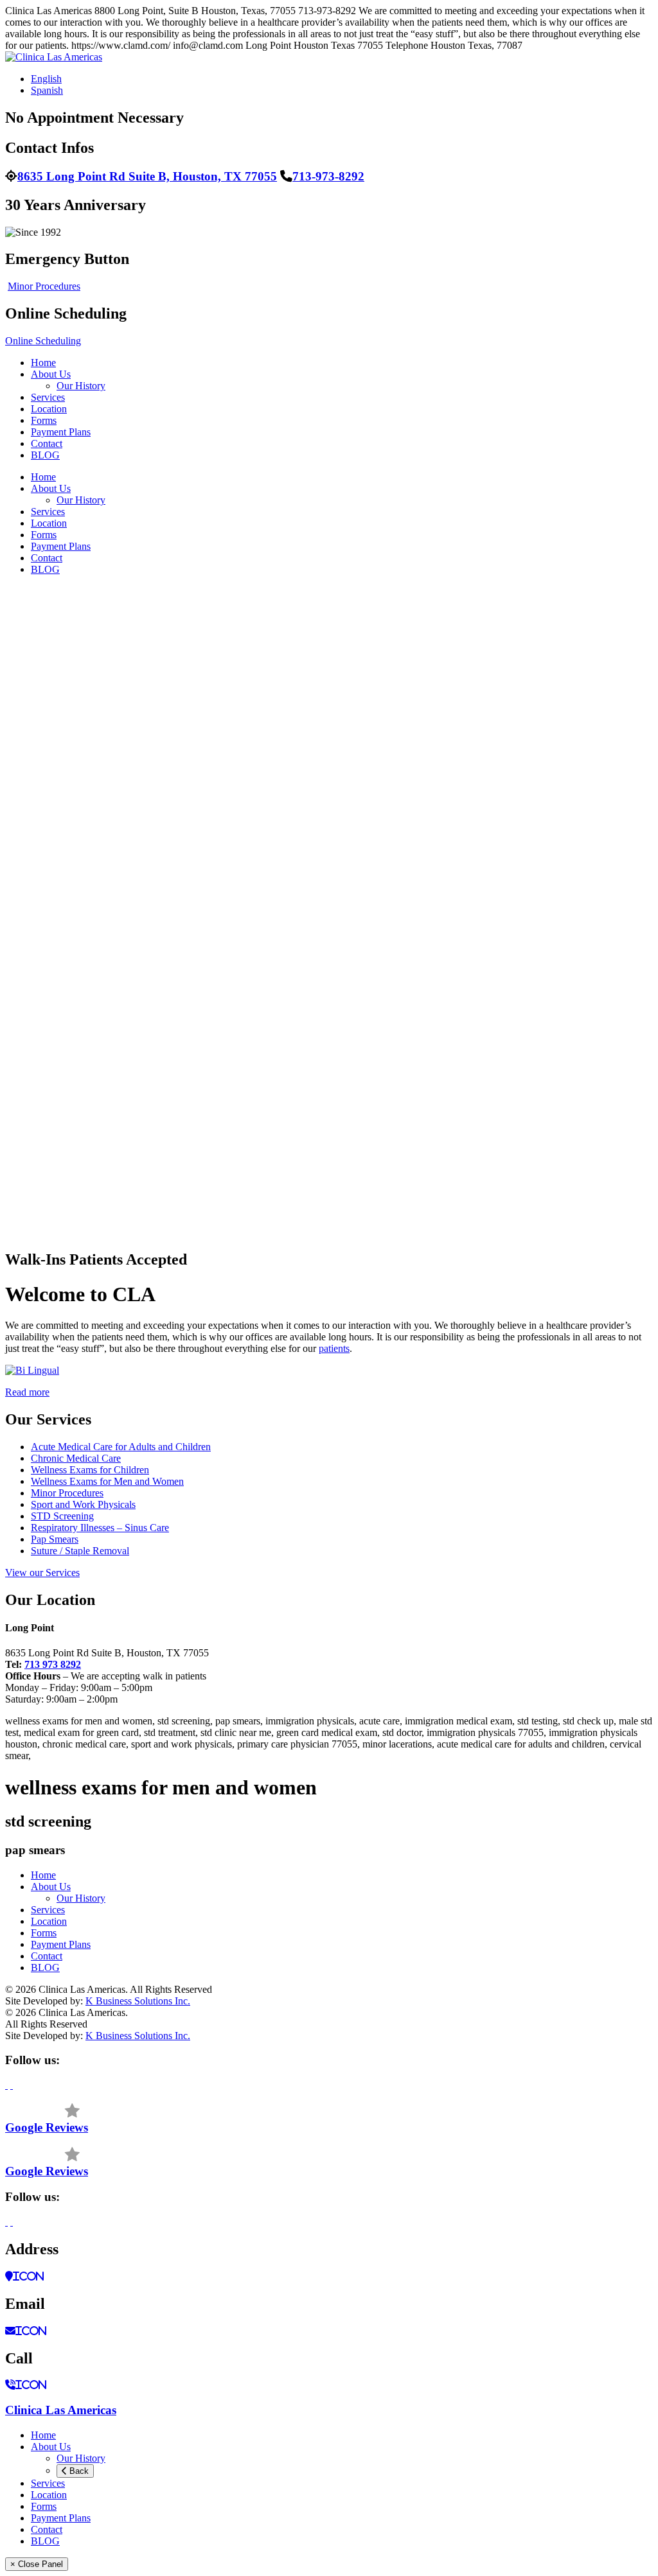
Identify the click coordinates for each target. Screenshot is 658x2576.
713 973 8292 (53, 1664)
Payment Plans (61, 432)
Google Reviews (47, 2127)
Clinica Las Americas (61, 2410)
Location (49, 409)
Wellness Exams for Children (90, 1470)
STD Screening (62, 1516)
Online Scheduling (43, 341)
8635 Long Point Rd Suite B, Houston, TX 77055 (147, 176)
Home (43, 363)
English (46, 79)
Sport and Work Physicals (83, 1504)
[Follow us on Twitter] (12, 2085)
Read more (27, 1392)
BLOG (45, 455)
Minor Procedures (44, 286)
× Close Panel (37, 2564)
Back (78, 2471)
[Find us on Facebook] (6, 2085)
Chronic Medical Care (76, 1458)
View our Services (42, 1573)
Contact (47, 443)
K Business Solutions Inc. (138, 2001)
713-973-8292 (328, 176)
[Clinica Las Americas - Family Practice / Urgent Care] (54, 57)
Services (48, 397)
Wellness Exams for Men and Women (107, 1481)
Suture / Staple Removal (80, 1551)
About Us (51, 374)
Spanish (47, 90)
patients (334, 1348)
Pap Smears (55, 1539)
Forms (44, 420)
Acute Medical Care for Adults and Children (121, 1447)
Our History (81, 386)
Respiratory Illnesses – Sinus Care (100, 1528)
